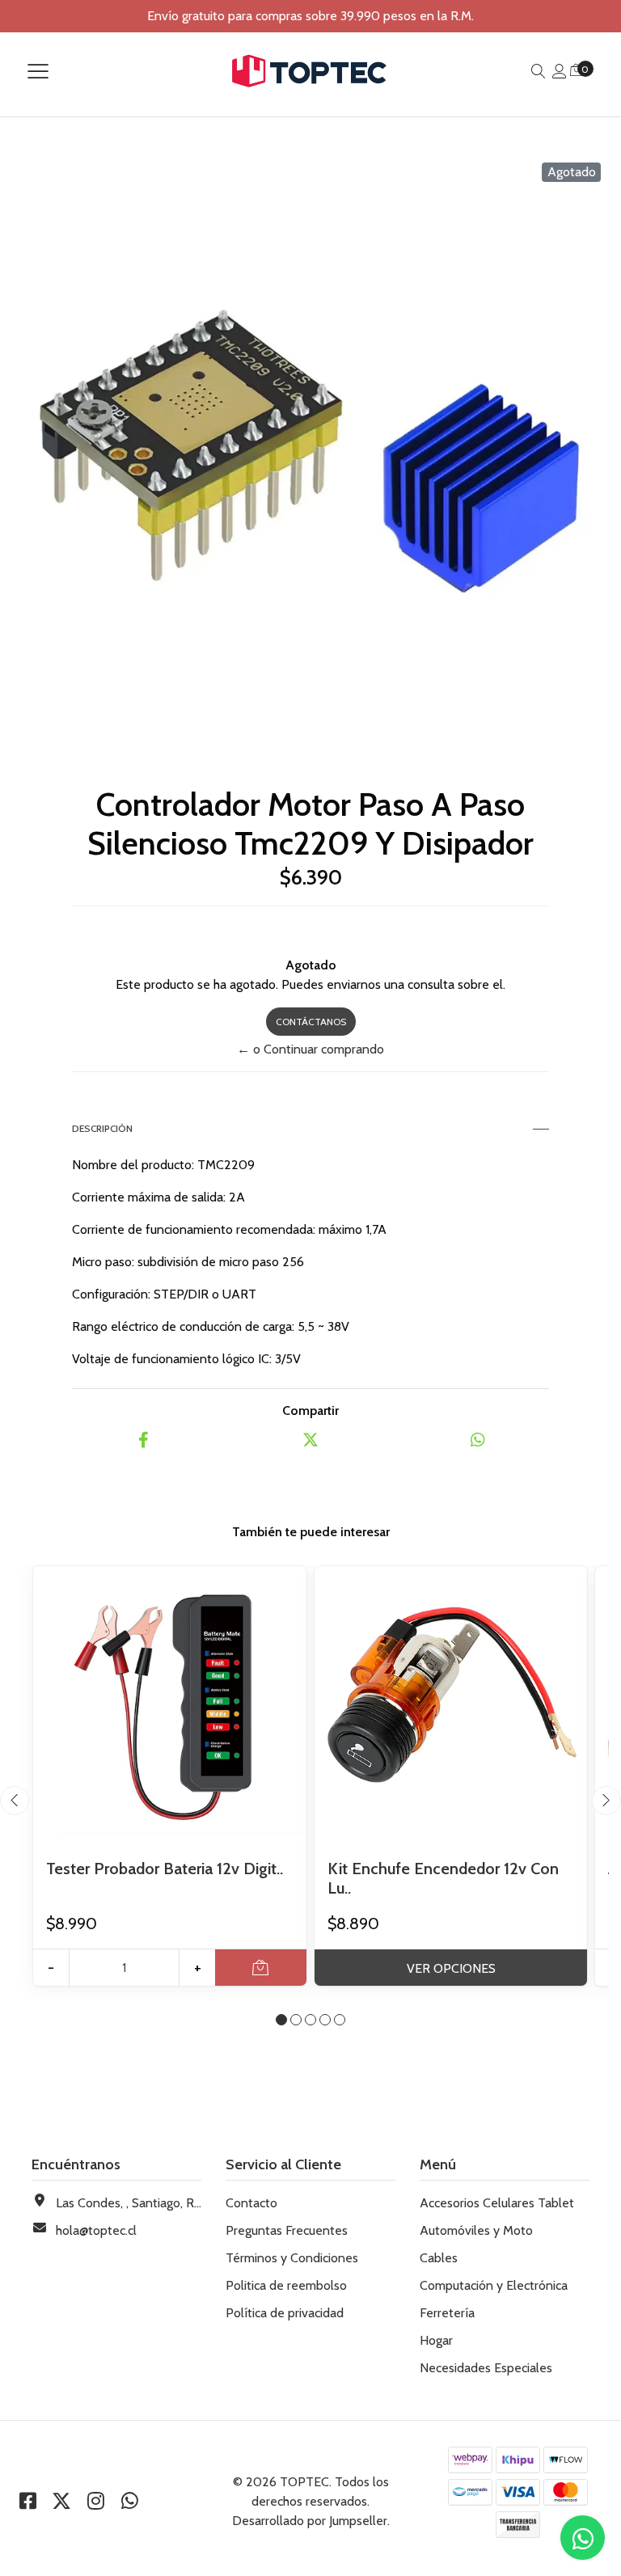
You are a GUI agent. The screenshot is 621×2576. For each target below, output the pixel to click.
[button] (281, 2020)
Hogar (436, 2340)
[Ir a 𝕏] (61, 2501)
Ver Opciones (451, 1968)
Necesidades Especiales (486, 2368)
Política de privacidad (285, 2313)
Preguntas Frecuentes (287, 2230)
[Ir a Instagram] (95, 2501)
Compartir (310, 1410)
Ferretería (447, 2313)
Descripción (102, 1128)
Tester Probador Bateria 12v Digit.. (165, 1869)
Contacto (251, 2203)
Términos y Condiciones (292, 2258)
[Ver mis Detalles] (560, 72)
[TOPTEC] (310, 71)
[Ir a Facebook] (27, 2501)
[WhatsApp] (129, 2501)
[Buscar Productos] (539, 72)
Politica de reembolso (286, 2285)
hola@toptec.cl (96, 2230)
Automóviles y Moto (476, 2230)
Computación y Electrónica (494, 2285)
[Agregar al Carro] (261, 1968)
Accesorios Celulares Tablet (497, 2203)
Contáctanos (311, 1022)
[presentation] (15, 1801)
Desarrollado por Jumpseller (310, 2521)
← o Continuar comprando (310, 1049)
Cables (439, 2258)
